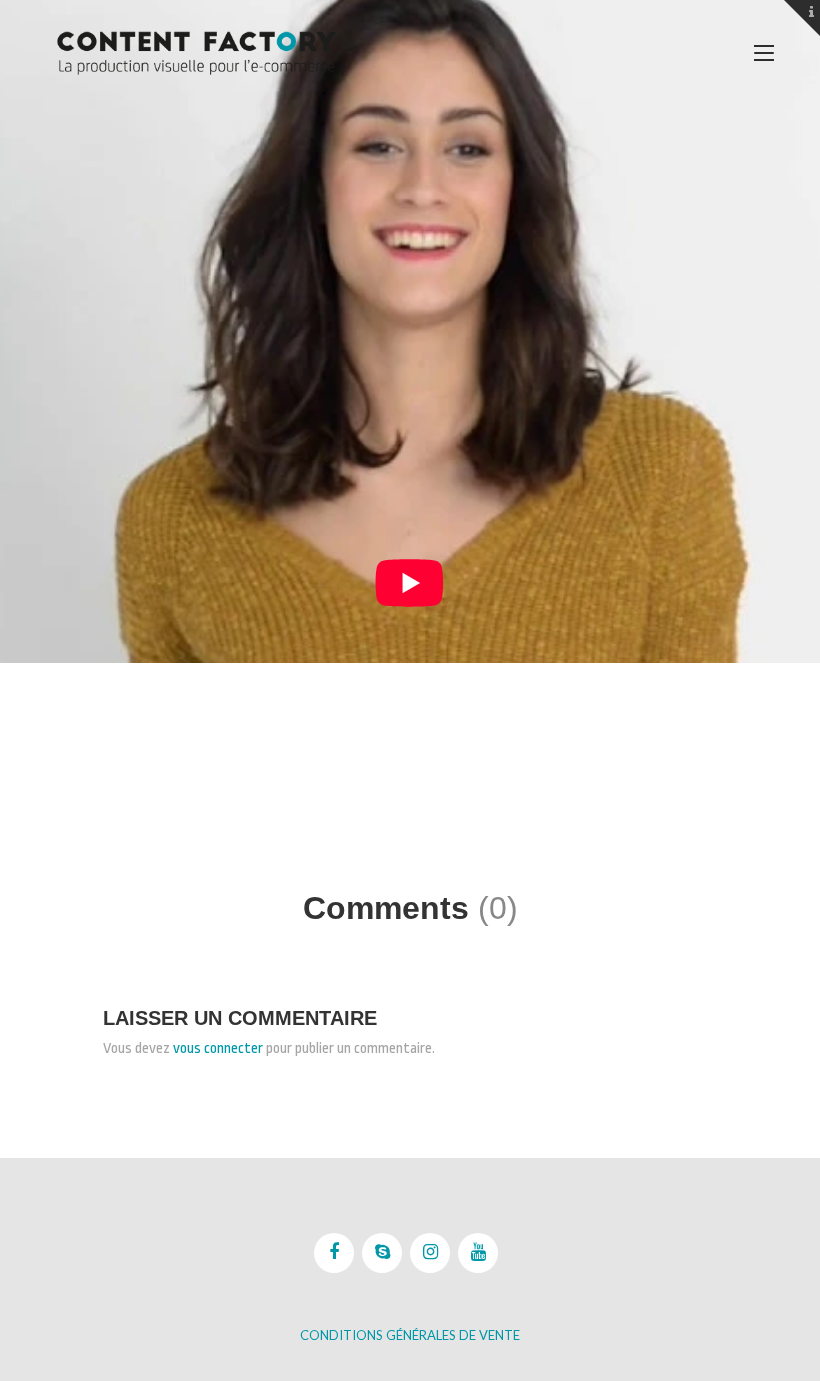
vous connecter (218, 1048)
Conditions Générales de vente (410, 1335)
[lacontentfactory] (196, 52)
